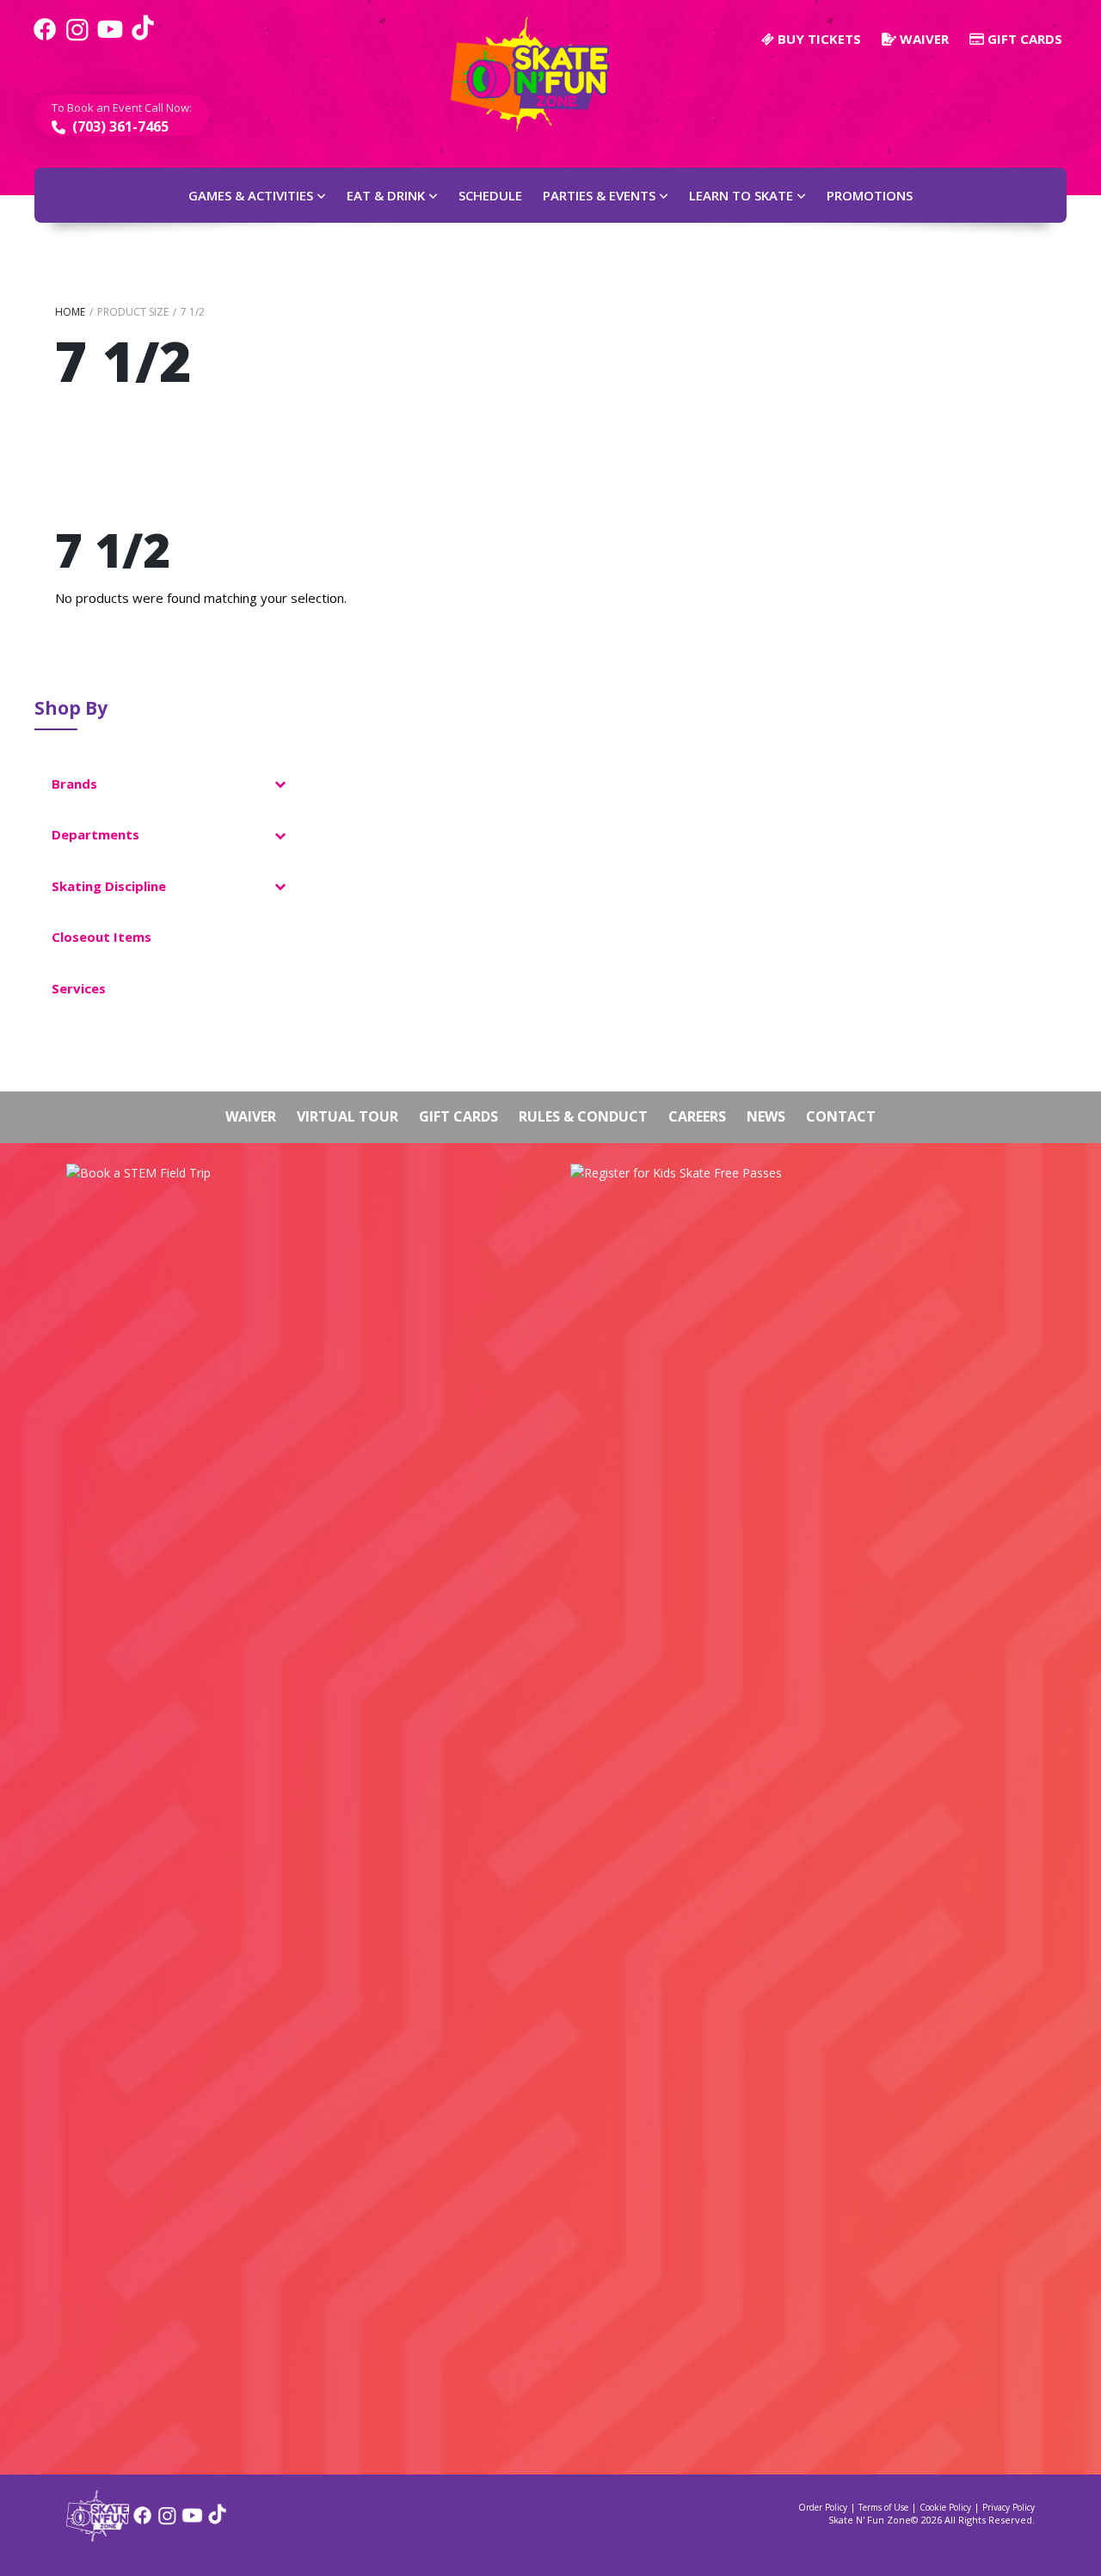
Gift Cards (1023, 39)
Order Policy (823, 2507)
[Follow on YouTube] (192, 2521)
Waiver (923, 39)
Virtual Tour (348, 1116)
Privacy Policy (1009, 2507)
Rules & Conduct (583, 1116)
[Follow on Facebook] (142, 2521)
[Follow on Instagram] (167, 2521)
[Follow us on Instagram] (77, 39)
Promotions (870, 195)
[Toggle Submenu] (280, 784)
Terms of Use (883, 2507)
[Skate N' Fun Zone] (98, 2536)
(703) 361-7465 (119, 126)
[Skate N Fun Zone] (540, 74)
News (766, 1116)
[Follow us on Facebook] (45, 39)
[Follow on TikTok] (217, 2521)
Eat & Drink (386, 195)
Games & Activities (251, 195)
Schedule (490, 195)
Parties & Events (599, 195)
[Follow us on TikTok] (143, 39)
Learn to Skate (741, 195)
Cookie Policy (945, 2507)
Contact (841, 1116)
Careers (697, 1116)
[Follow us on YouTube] (110, 39)
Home (70, 312)
